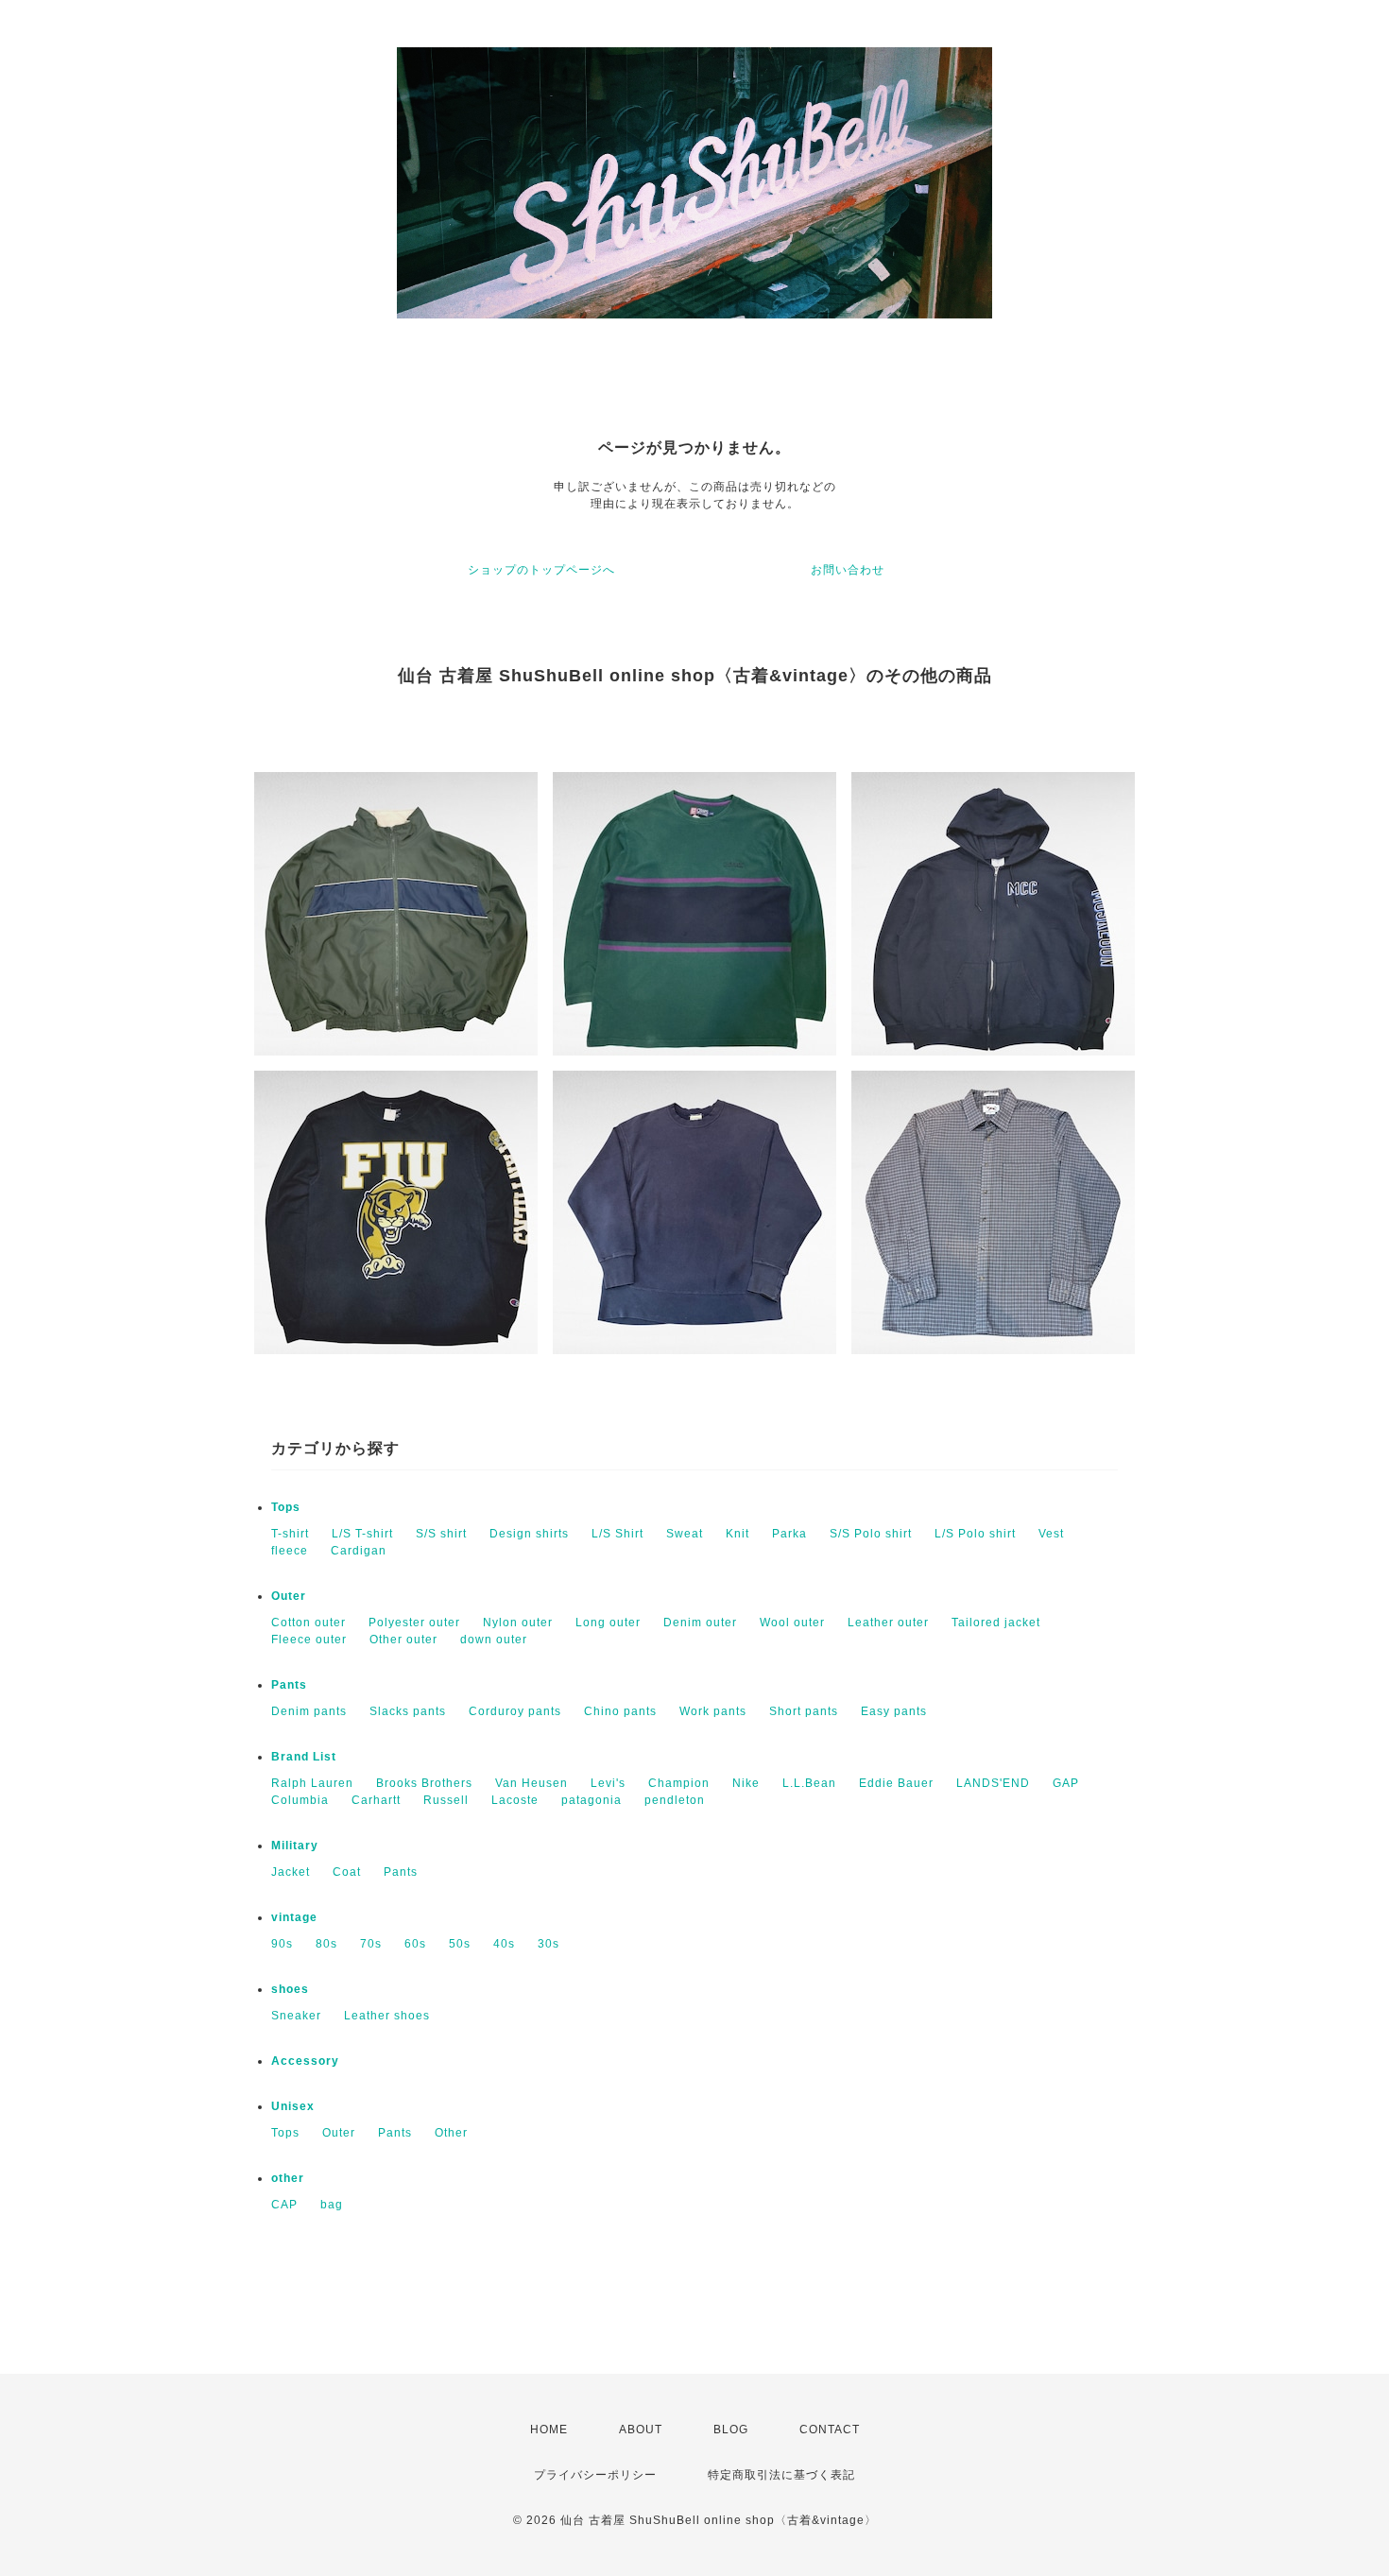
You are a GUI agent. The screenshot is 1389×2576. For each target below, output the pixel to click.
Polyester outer (414, 1623)
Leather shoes (387, 2016)
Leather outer (888, 1623)
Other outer (403, 1640)
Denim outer (700, 1623)
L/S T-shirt (362, 1534)
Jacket (291, 1872)
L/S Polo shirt (975, 1534)
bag (332, 2205)
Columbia (300, 1800)
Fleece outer (309, 1640)
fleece (290, 1551)
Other (451, 2133)
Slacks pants (408, 1711)
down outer (494, 1640)
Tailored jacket (996, 1623)
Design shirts (529, 1534)
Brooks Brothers (424, 1783)
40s (504, 1944)
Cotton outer (309, 1623)
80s (326, 1944)
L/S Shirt (617, 1534)
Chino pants (620, 1711)
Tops (286, 1507)
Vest (1051, 1534)
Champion (679, 1783)
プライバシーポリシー (595, 2475)
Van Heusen (532, 1783)
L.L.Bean (809, 1783)
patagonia (592, 1800)
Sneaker (296, 2016)
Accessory (305, 2061)
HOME (549, 2430)
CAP (284, 2205)
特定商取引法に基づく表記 (781, 2475)
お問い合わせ (848, 570)
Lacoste (515, 1800)
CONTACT (830, 2430)
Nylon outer (518, 1623)
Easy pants (894, 1711)
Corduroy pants (515, 1711)
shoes (290, 1989)
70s (371, 1944)
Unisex (293, 2106)
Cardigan (359, 1551)
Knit (737, 1534)
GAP (1066, 1783)
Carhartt (376, 1800)
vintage (294, 1917)
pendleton (675, 1800)
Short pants (804, 1711)
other (288, 2178)
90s (282, 1944)
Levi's (608, 1783)
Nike (746, 1783)
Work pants (713, 1711)
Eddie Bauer (896, 1783)
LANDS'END (993, 1783)
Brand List (304, 1757)
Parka (789, 1534)
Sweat (685, 1534)
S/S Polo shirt (871, 1534)
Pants (289, 1685)
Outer (289, 1596)
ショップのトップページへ (541, 570)
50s (460, 1944)
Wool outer (792, 1623)
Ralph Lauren (312, 1783)
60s (415, 1944)
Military (295, 1846)
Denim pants (309, 1711)
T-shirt (290, 1534)
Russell (446, 1800)
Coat (347, 1872)
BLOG (731, 2430)
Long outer (608, 1623)
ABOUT (641, 2430)
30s (549, 1944)
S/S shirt (441, 1534)
